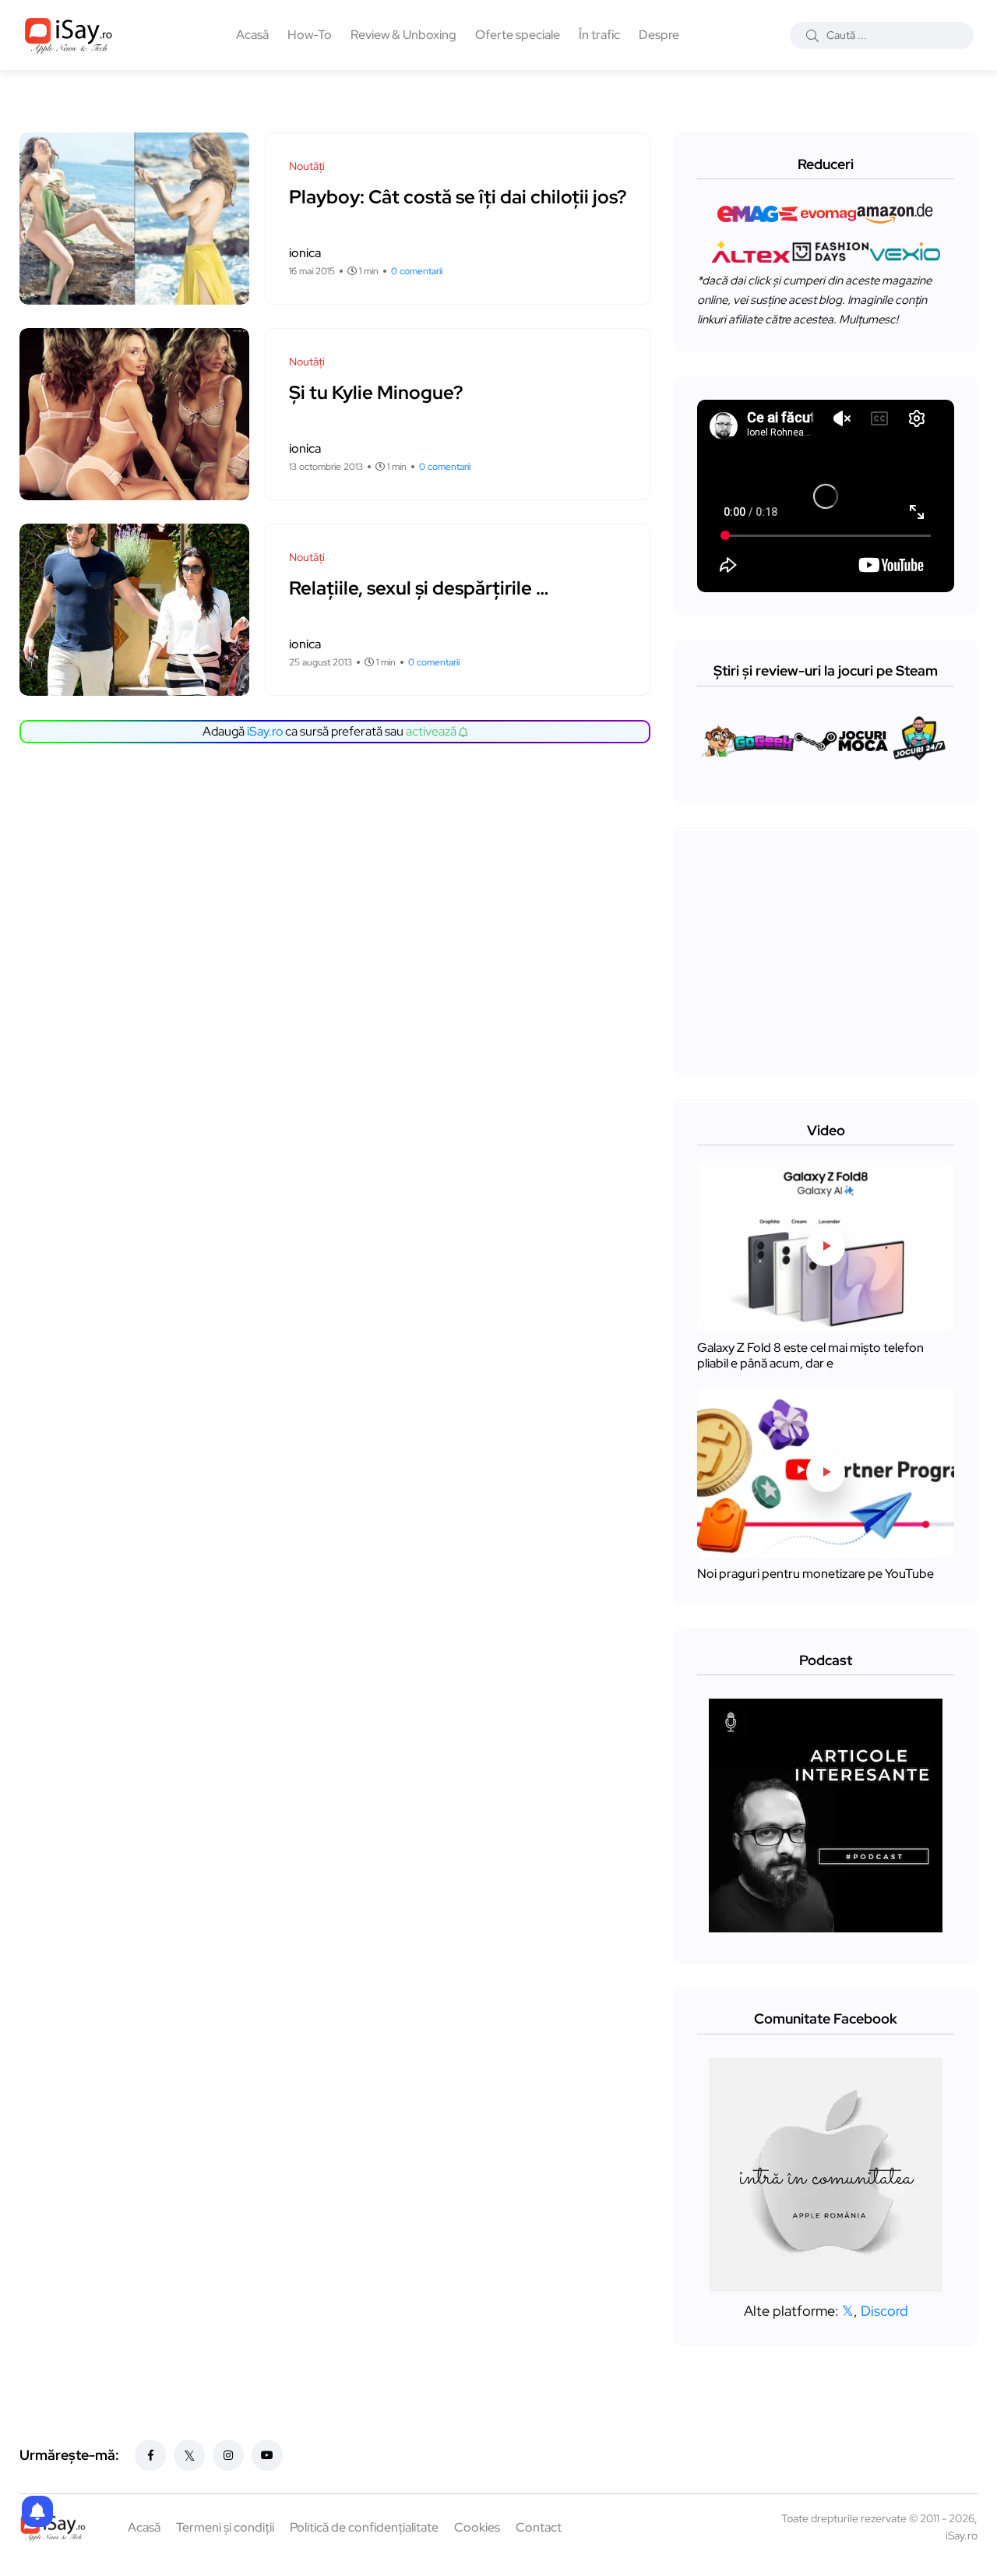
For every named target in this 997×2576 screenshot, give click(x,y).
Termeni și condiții (225, 2527)
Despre (659, 35)
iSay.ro (265, 731)
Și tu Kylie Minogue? (376, 392)
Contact (539, 2527)
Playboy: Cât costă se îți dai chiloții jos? (458, 197)
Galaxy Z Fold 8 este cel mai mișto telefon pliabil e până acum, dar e (810, 1355)
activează (432, 731)
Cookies (477, 2527)
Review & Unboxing (403, 35)
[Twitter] (189, 2455)
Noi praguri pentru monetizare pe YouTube (816, 1574)
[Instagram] (228, 2455)
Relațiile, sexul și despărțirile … (419, 588)
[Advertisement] (339, 876)
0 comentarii (417, 271)
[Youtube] (267, 2455)
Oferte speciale (518, 35)
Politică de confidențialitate (364, 2527)
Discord (884, 2311)
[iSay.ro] (69, 35)
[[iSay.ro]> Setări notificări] (37, 2511)
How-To (310, 35)
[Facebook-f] (150, 2455)
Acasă (252, 35)
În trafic (599, 35)
